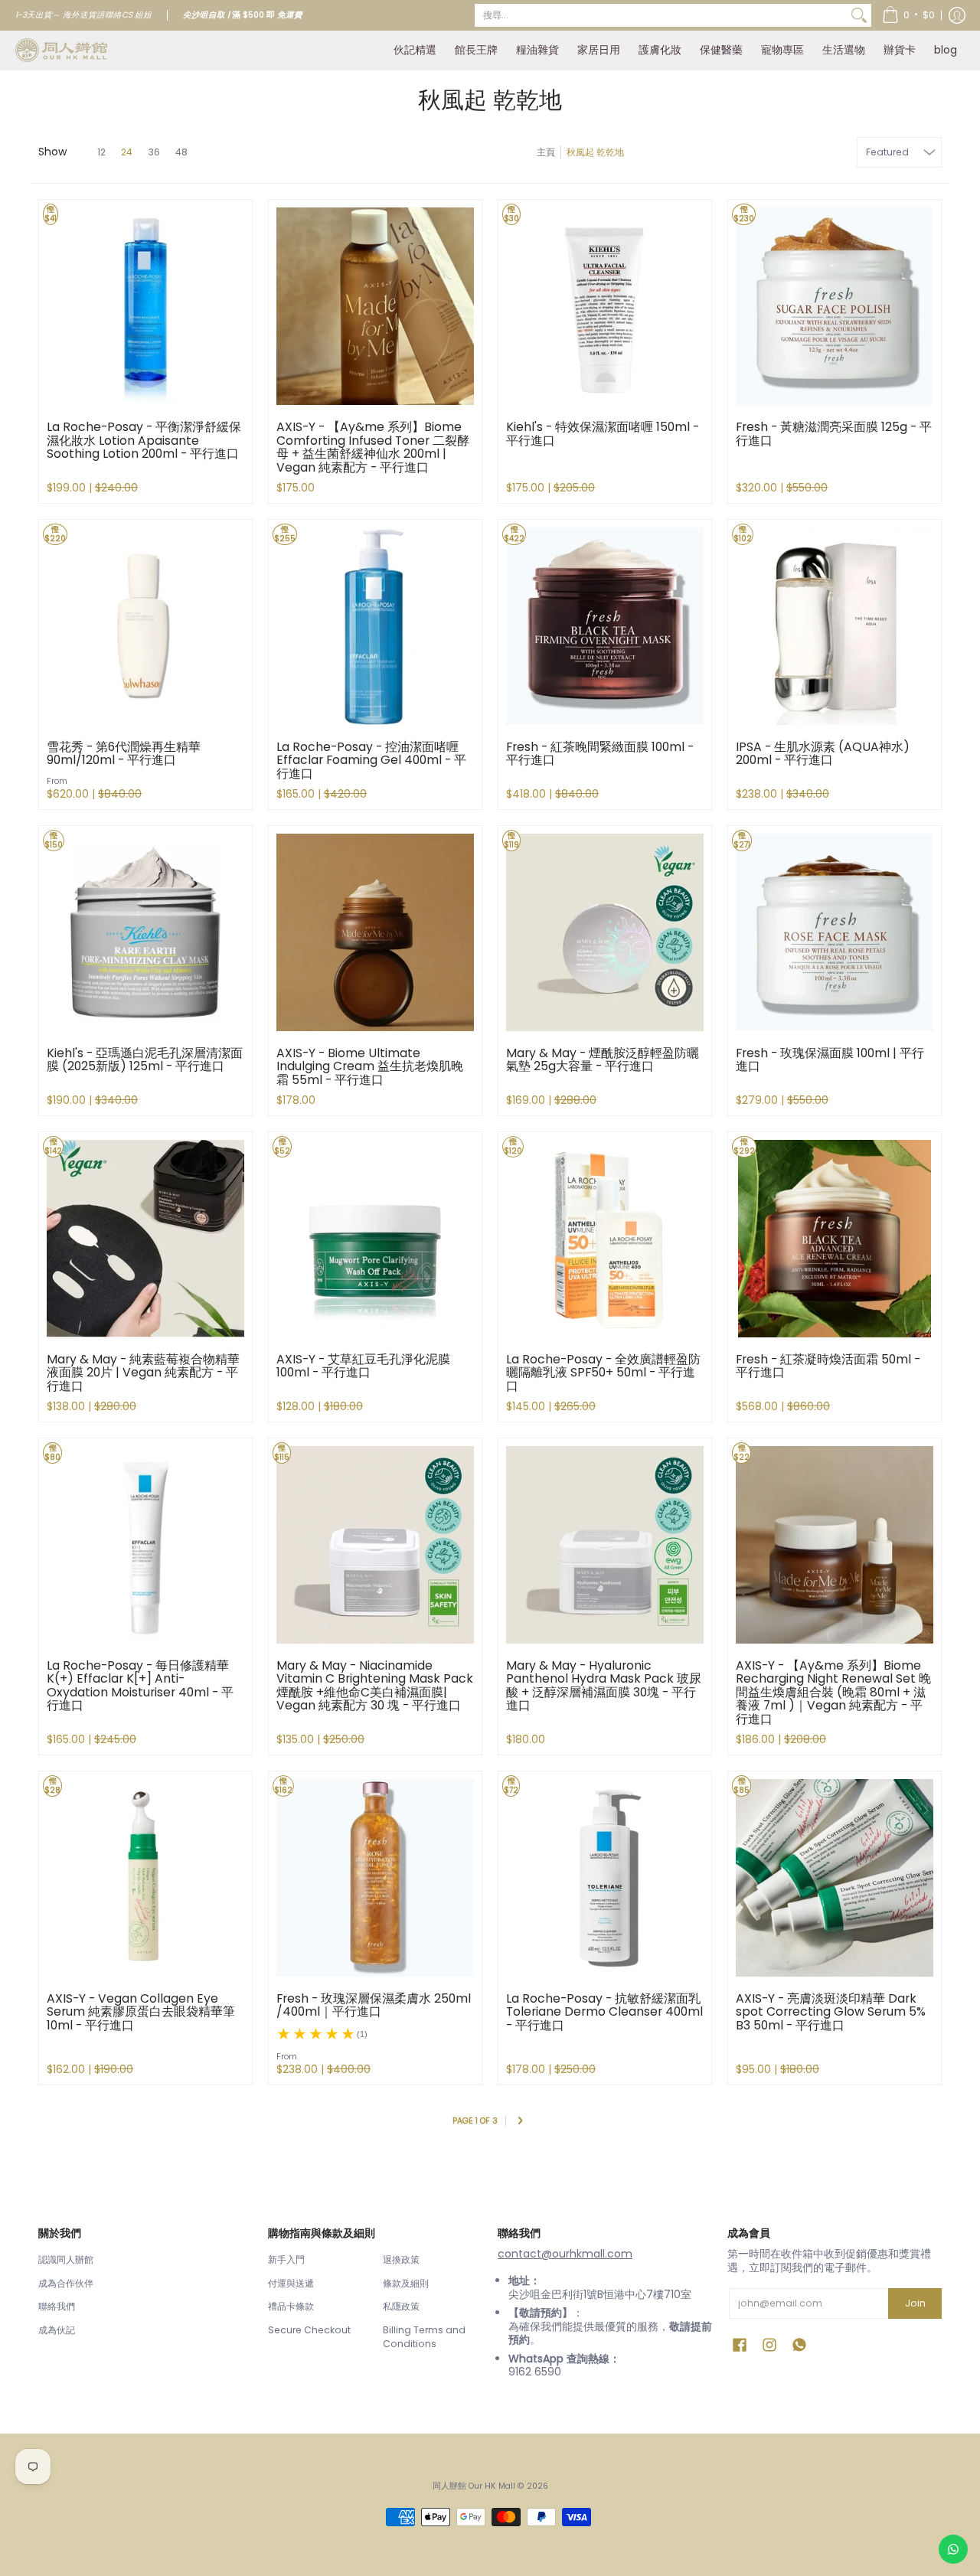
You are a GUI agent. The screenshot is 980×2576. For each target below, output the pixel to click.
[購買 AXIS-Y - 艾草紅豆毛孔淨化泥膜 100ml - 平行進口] (375, 1239)
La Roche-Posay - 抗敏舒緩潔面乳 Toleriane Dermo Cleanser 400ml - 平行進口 (604, 2012)
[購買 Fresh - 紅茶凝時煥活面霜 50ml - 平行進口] (835, 1239)
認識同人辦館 (66, 2259)
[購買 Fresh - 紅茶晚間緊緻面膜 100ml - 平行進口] (605, 626)
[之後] (519, 2122)
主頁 (546, 152)
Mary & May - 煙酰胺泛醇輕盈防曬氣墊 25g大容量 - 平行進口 (603, 1060)
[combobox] (661, 15)
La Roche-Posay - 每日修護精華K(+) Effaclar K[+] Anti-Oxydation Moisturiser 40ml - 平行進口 (140, 1686)
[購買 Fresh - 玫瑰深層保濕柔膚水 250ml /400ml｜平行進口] (375, 1878)
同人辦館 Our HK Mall (474, 2486)
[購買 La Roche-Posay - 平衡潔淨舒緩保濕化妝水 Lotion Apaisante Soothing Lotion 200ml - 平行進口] (145, 306)
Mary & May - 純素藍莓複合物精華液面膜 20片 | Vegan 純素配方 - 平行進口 (143, 1373)
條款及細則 (406, 2283)
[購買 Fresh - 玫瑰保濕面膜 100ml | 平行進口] (835, 932)
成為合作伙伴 (66, 2283)
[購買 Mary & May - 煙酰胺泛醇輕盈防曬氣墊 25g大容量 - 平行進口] (605, 932)
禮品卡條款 (291, 2306)
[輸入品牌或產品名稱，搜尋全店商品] (859, 15)
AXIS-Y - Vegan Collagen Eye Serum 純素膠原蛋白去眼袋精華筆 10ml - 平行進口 (141, 2012)
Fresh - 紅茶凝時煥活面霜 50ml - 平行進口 (828, 1366)
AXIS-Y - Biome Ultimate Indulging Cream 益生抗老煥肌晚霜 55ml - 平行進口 (370, 1066)
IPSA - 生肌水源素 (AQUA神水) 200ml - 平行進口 (823, 754)
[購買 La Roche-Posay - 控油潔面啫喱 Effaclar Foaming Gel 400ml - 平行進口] (375, 626)
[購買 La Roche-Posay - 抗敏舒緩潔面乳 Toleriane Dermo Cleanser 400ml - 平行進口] (605, 1878)
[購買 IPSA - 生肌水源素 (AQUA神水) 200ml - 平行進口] (835, 626)
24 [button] (127, 152)
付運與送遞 (291, 2283)
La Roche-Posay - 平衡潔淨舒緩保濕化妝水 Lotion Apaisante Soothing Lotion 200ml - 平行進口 (144, 440)
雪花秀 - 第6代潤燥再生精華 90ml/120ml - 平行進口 (124, 754)
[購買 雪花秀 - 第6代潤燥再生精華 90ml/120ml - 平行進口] (145, 626)
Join (915, 2303)
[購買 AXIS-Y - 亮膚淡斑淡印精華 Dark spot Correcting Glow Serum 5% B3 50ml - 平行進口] (835, 1878)
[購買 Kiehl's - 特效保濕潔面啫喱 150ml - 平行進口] (605, 306)
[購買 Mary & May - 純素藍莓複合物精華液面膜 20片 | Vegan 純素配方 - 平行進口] (145, 1239)
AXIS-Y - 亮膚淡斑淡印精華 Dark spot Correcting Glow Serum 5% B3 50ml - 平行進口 (831, 2012)
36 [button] (154, 152)
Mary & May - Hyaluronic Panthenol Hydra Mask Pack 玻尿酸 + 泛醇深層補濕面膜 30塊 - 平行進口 (604, 1686)
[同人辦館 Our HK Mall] (61, 50)
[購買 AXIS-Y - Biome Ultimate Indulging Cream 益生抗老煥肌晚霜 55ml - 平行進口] (375, 932)
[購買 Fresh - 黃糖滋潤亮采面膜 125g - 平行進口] (835, 306)
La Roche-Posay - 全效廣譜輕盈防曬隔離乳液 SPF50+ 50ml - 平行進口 (603, 1373)
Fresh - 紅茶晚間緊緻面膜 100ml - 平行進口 (600, 754)
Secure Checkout (309, 2330)
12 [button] (101, 152)
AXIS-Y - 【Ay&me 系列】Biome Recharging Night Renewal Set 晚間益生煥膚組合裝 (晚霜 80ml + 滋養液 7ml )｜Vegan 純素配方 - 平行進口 (833, 1692)
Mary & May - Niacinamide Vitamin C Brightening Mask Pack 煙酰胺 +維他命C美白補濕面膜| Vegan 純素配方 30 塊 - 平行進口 (375, 1686)
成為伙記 (57, 2330)
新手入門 (286, 2259)
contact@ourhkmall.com (565, 2254)
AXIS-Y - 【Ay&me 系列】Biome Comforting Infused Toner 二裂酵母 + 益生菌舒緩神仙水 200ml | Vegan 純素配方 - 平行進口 (373, 447)
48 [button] (181, 152)
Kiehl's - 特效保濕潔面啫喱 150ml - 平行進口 (603, 434)
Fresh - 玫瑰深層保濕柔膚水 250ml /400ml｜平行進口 (374, 2005)
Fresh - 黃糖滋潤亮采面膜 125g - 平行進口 (834, 434)
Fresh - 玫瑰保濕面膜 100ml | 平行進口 (830, 1060)
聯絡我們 (57, 2306)
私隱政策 (401, 2306)
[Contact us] (953, 2549)
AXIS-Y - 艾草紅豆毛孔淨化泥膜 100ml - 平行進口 (363, 1366)
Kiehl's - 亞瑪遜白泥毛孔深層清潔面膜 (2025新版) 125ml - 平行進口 (145, 1060)
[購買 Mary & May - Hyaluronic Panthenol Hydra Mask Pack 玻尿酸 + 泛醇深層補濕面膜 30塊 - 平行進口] (605, 1545)
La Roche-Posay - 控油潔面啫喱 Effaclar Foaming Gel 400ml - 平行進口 (371, 760)
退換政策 (401, 2259)
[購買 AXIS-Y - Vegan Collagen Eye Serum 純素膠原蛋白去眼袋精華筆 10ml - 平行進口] (145, 1878)
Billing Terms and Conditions (424, 2337)
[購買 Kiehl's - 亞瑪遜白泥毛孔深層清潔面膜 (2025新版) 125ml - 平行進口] (145, 932)
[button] (908, 15)
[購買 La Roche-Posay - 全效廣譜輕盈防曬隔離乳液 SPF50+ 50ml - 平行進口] (605, 1239)
